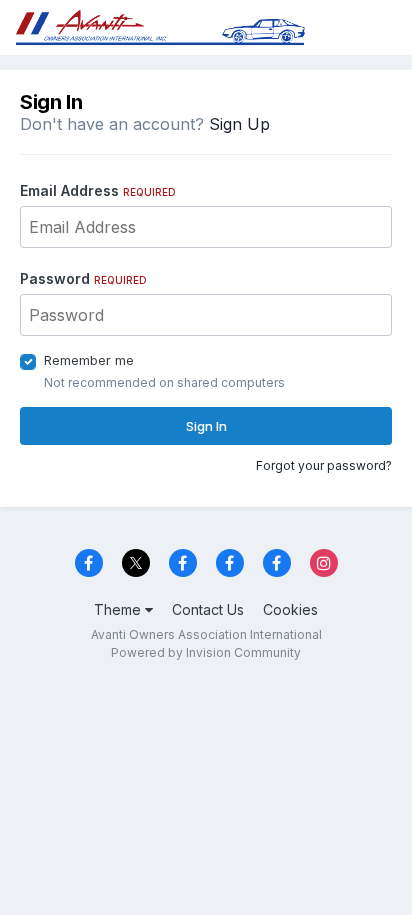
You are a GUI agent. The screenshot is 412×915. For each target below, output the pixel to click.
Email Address (98, 190)
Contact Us (208, 609)
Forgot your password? (324, 465)
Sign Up (239, 124)
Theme (119, 609)
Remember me (89, 360)
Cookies (290, 609)
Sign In (206, 426)
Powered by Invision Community (206, 652)
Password (83, 278)
